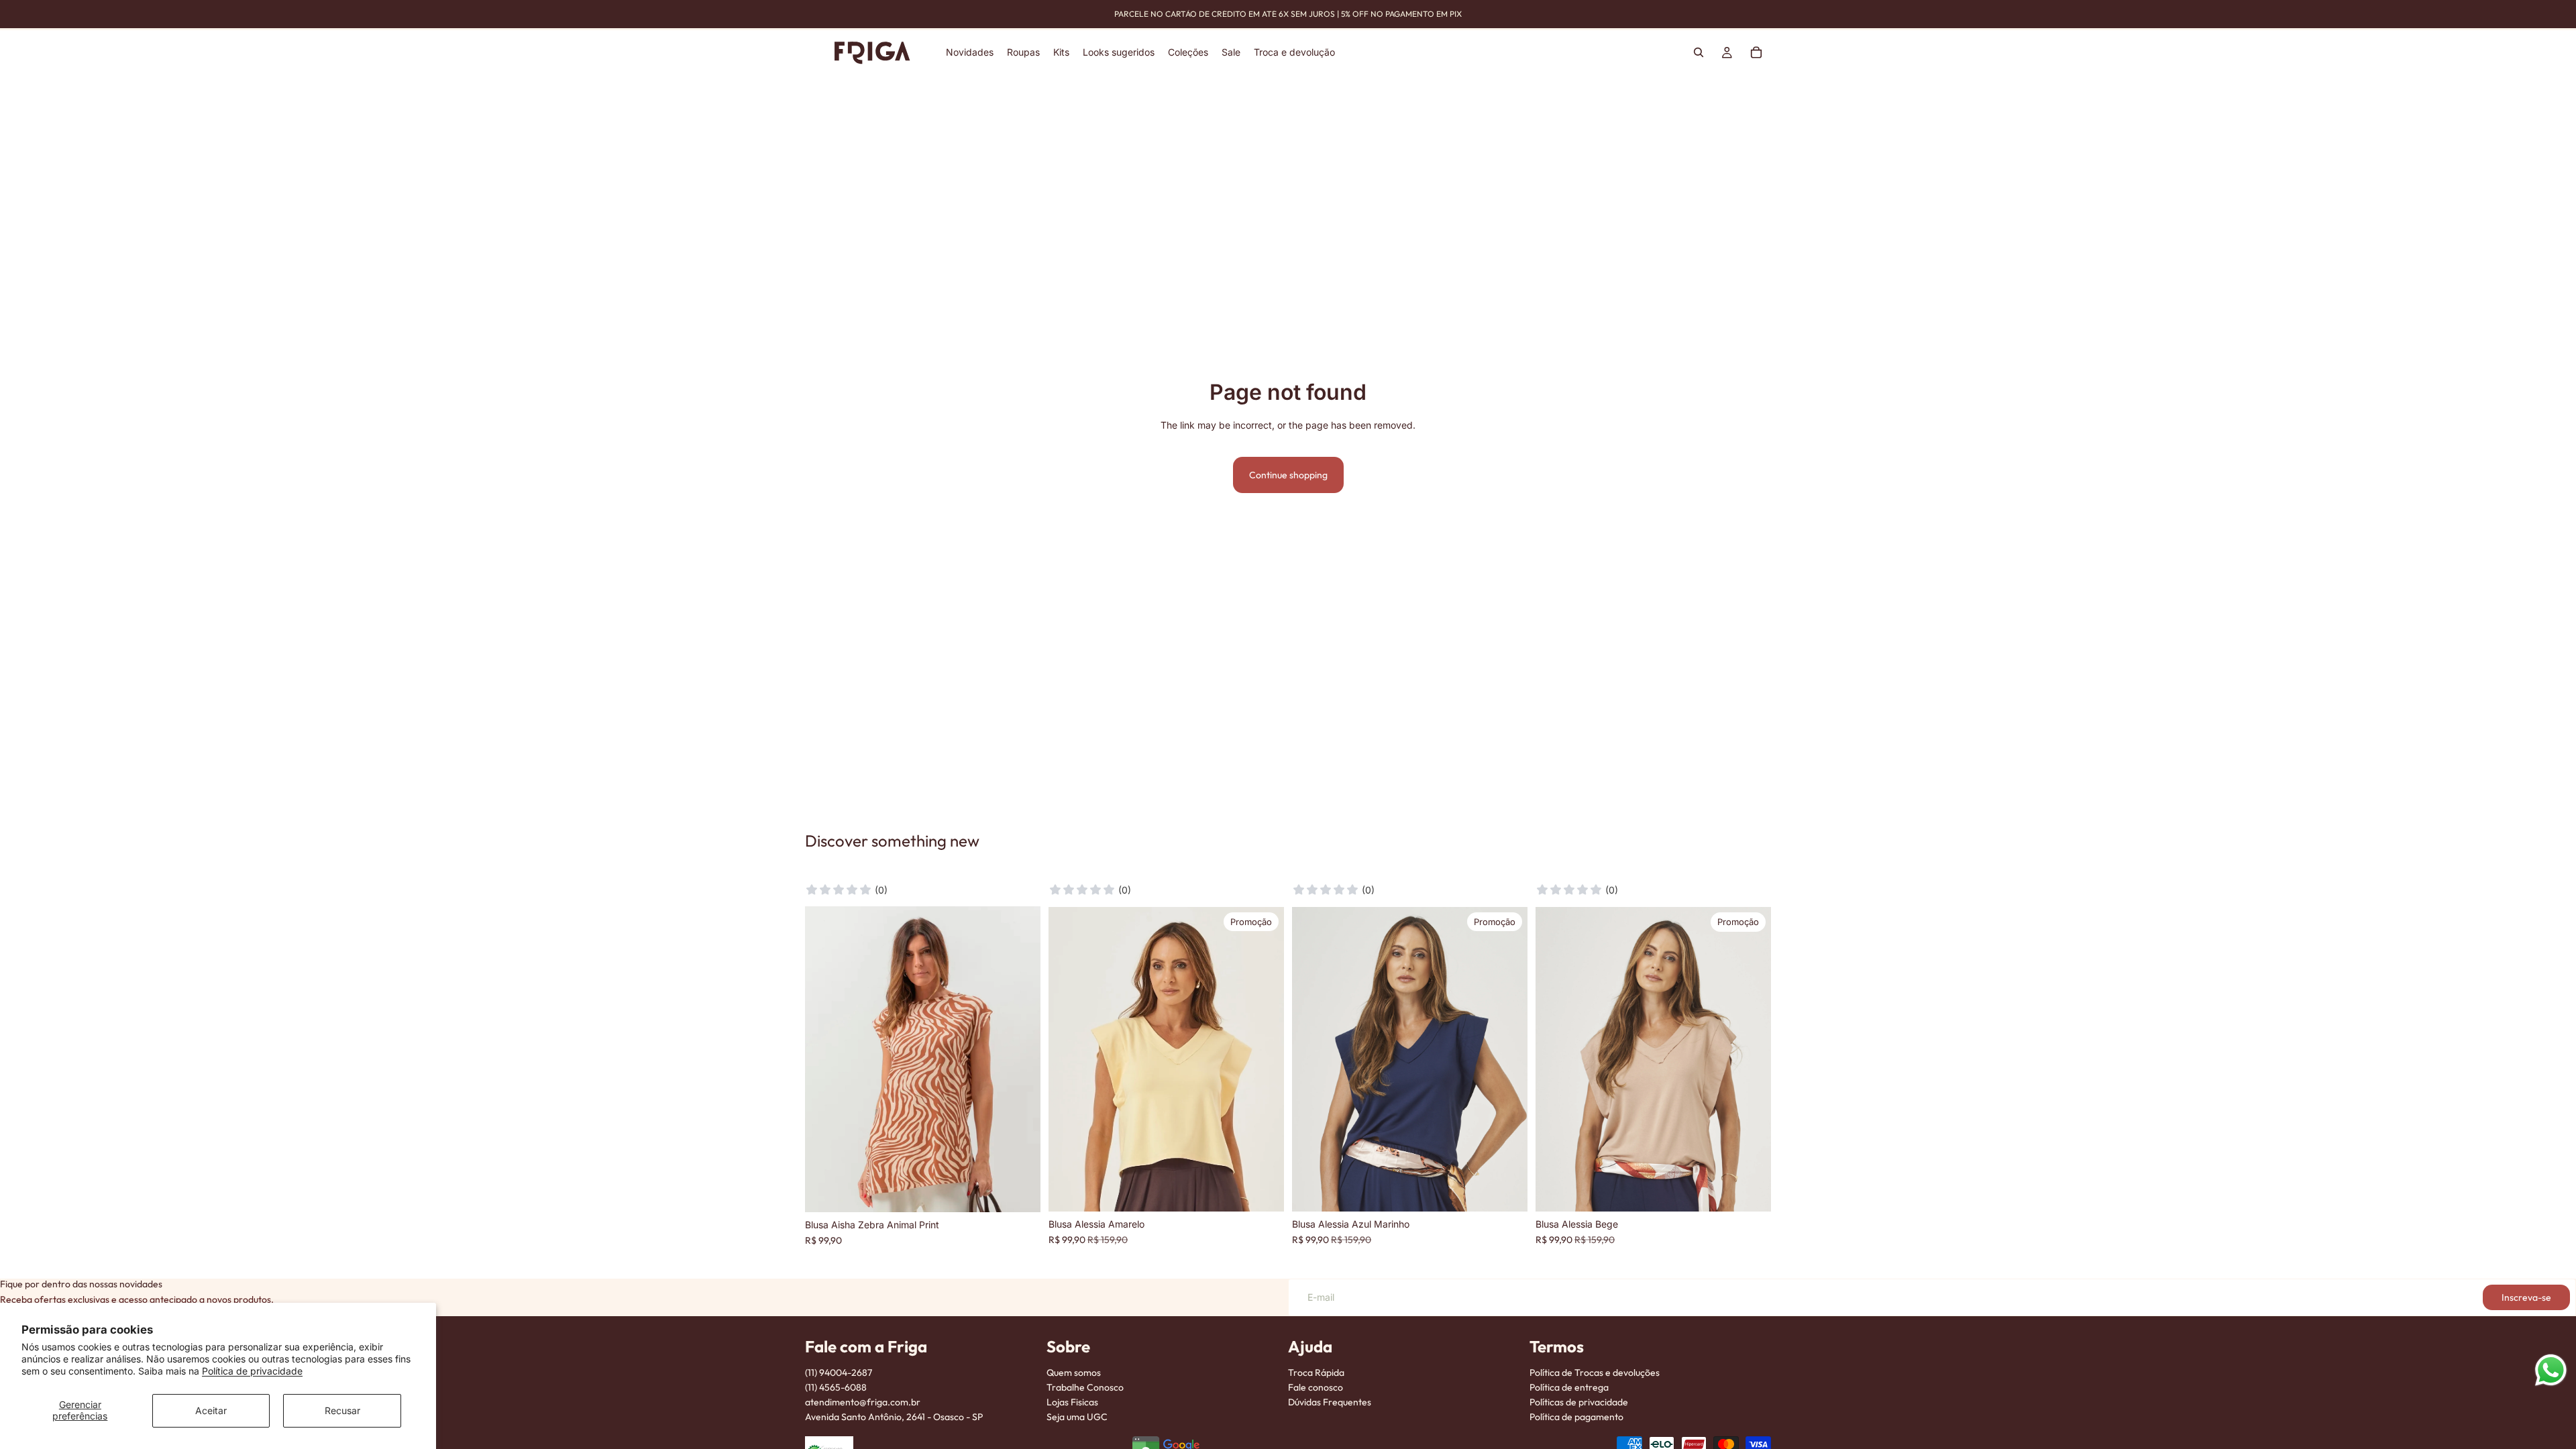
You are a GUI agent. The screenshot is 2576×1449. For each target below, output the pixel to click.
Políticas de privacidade (1579, 1402)
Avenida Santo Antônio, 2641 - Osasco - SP (894, 1417)
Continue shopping (1288, 475)
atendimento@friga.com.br (863, 1402)
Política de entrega (1569, 1387)
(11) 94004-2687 (839, 1373)
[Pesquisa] (1699, 52)
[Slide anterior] (1069, 1059)
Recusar (342, 1410)
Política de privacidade (252, 1371)
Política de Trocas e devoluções (1595, 1373)
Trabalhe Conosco (1085, 1387)
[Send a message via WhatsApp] (2551, 1370)
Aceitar (211, 1410)
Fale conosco (1316, 1387)
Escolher (1031, 1191)
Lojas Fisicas (1072, 1402)
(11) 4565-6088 (836, 1387)
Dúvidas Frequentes (1330, 1402)
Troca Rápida (1316, 1373)
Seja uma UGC (1077, 1417)
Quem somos (1074, 1373)
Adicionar (1275, 1191)
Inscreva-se (2526, 1297)
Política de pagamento (1576, 1417)
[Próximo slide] (1264, 1059)
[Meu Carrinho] (1756, 52)
